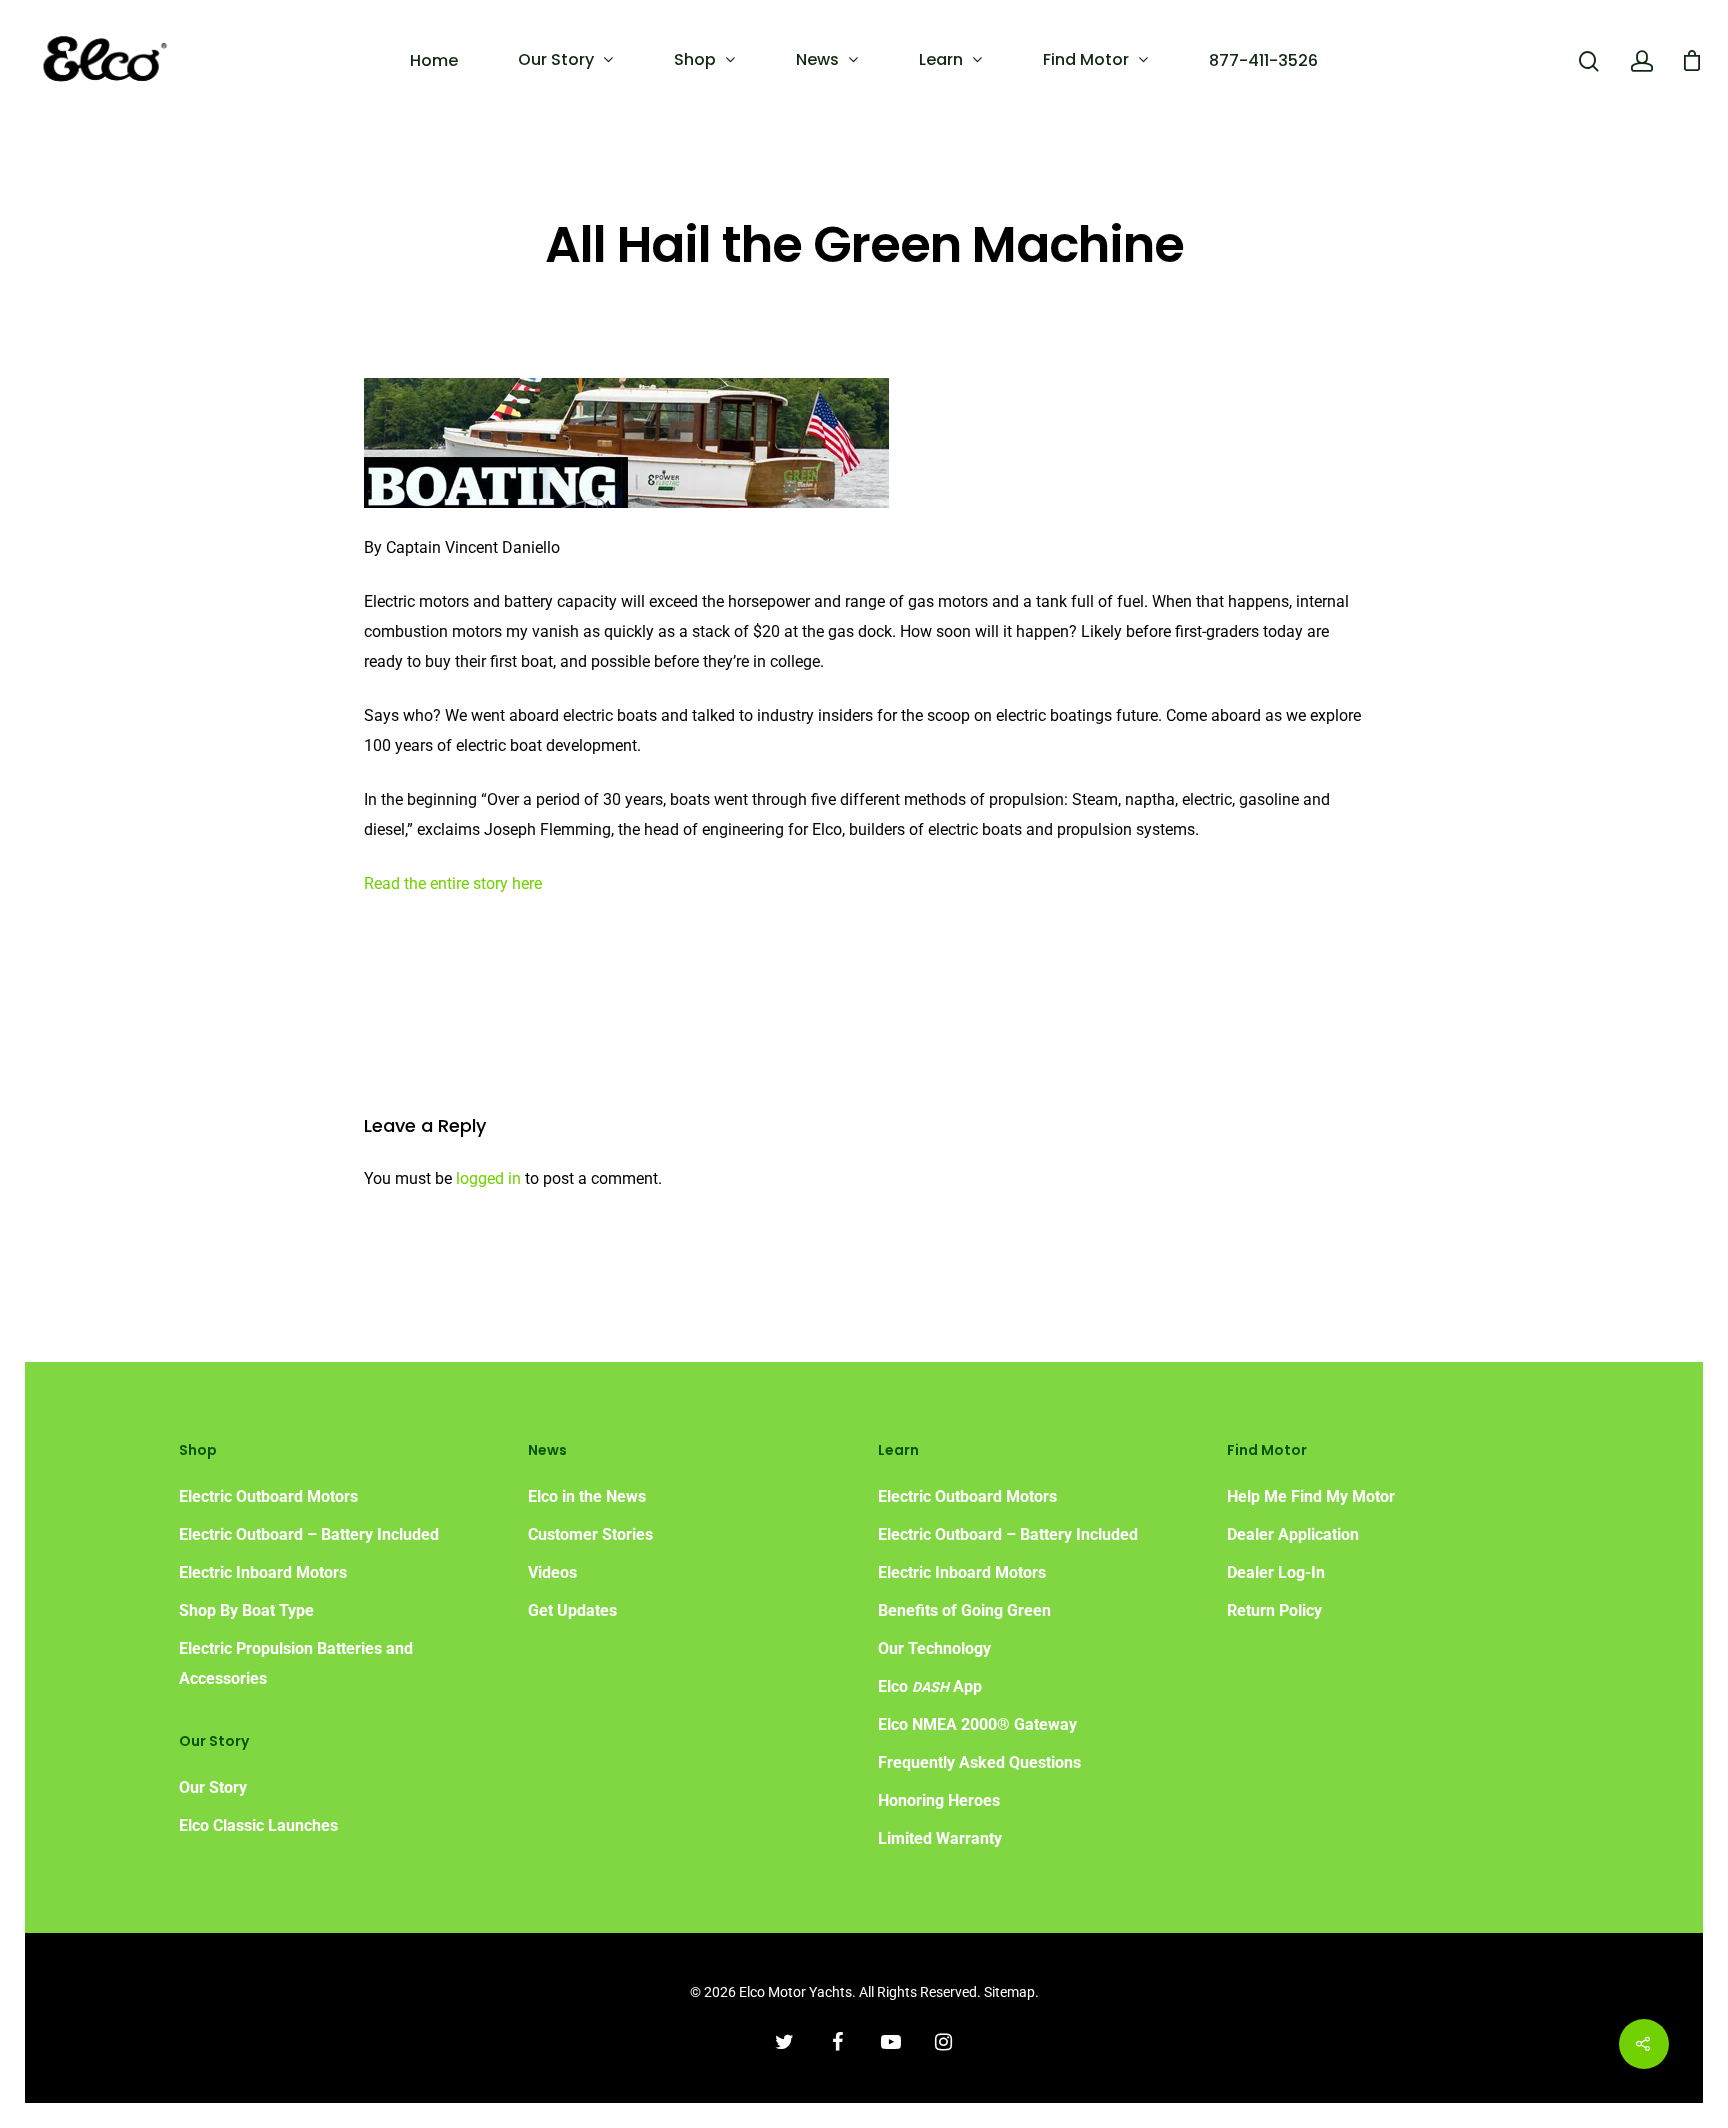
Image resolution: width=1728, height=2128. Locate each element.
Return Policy (1274, 1610)
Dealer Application (1293, 1534)
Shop (695, 60)
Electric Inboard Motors (263, 1572)
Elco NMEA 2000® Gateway (977, 1724)
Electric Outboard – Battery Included (309, 1534)
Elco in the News (587, 1496)
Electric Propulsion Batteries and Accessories (296, 1663)
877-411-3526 (1263, 60)
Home (434, 60)
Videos (552, 1572)
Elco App (930, 1686)
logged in (488, 1178)
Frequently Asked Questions (979, 1762)
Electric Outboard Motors (268, 1496)
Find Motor (1086, 60)
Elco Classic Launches (258, 1825)
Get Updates (572, 1610)
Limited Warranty (940, 1838)
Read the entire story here (453, 883)
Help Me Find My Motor (1311, 1496)
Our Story (556, 60)
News (817, 60)
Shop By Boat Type (246, 1610)
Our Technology (934, 1648)
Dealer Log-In (1276, 1572)
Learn (941, 60)
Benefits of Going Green (964, 1610)
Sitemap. (1011, 1992)
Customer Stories (590, 1534)
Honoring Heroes (939, 1800)
